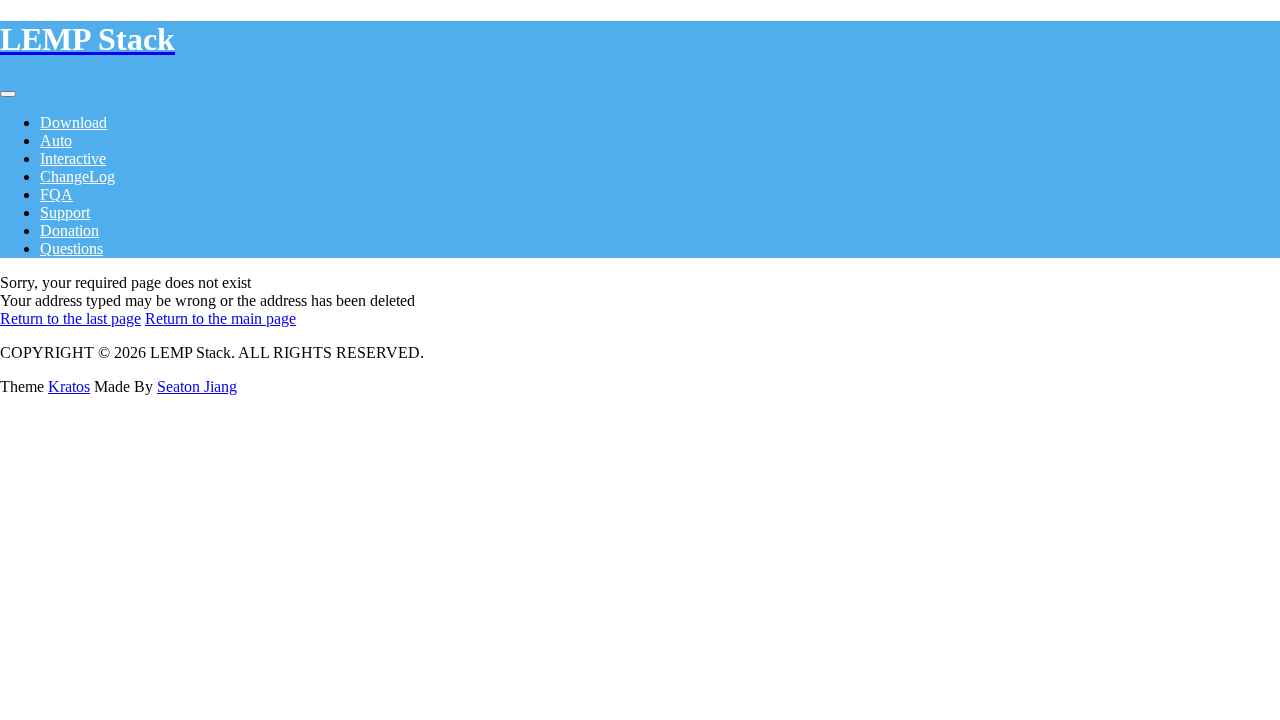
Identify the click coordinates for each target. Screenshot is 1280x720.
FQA (56, 194)
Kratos (69, 386)
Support (65, 212)
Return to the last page (70, 318)
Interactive (73, 158)
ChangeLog (77, 176)
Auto (56, 140)
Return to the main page (220, 318)
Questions (71, 248)
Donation (69, 230)
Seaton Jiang (197, 386)
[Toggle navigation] (8, 94)
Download (73, 122)
